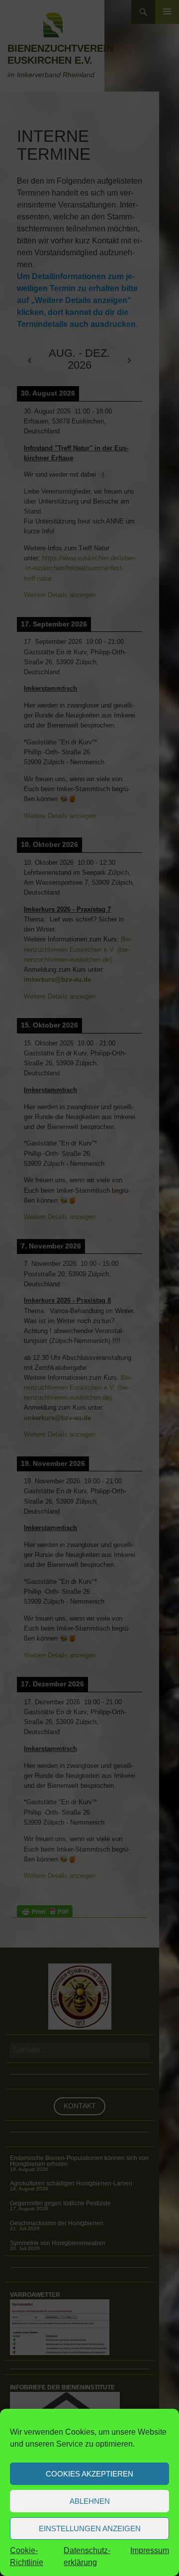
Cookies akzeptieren (89, 2474)
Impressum (150, 2550)
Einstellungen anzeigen (90, 2528)
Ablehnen (90, 2501)
